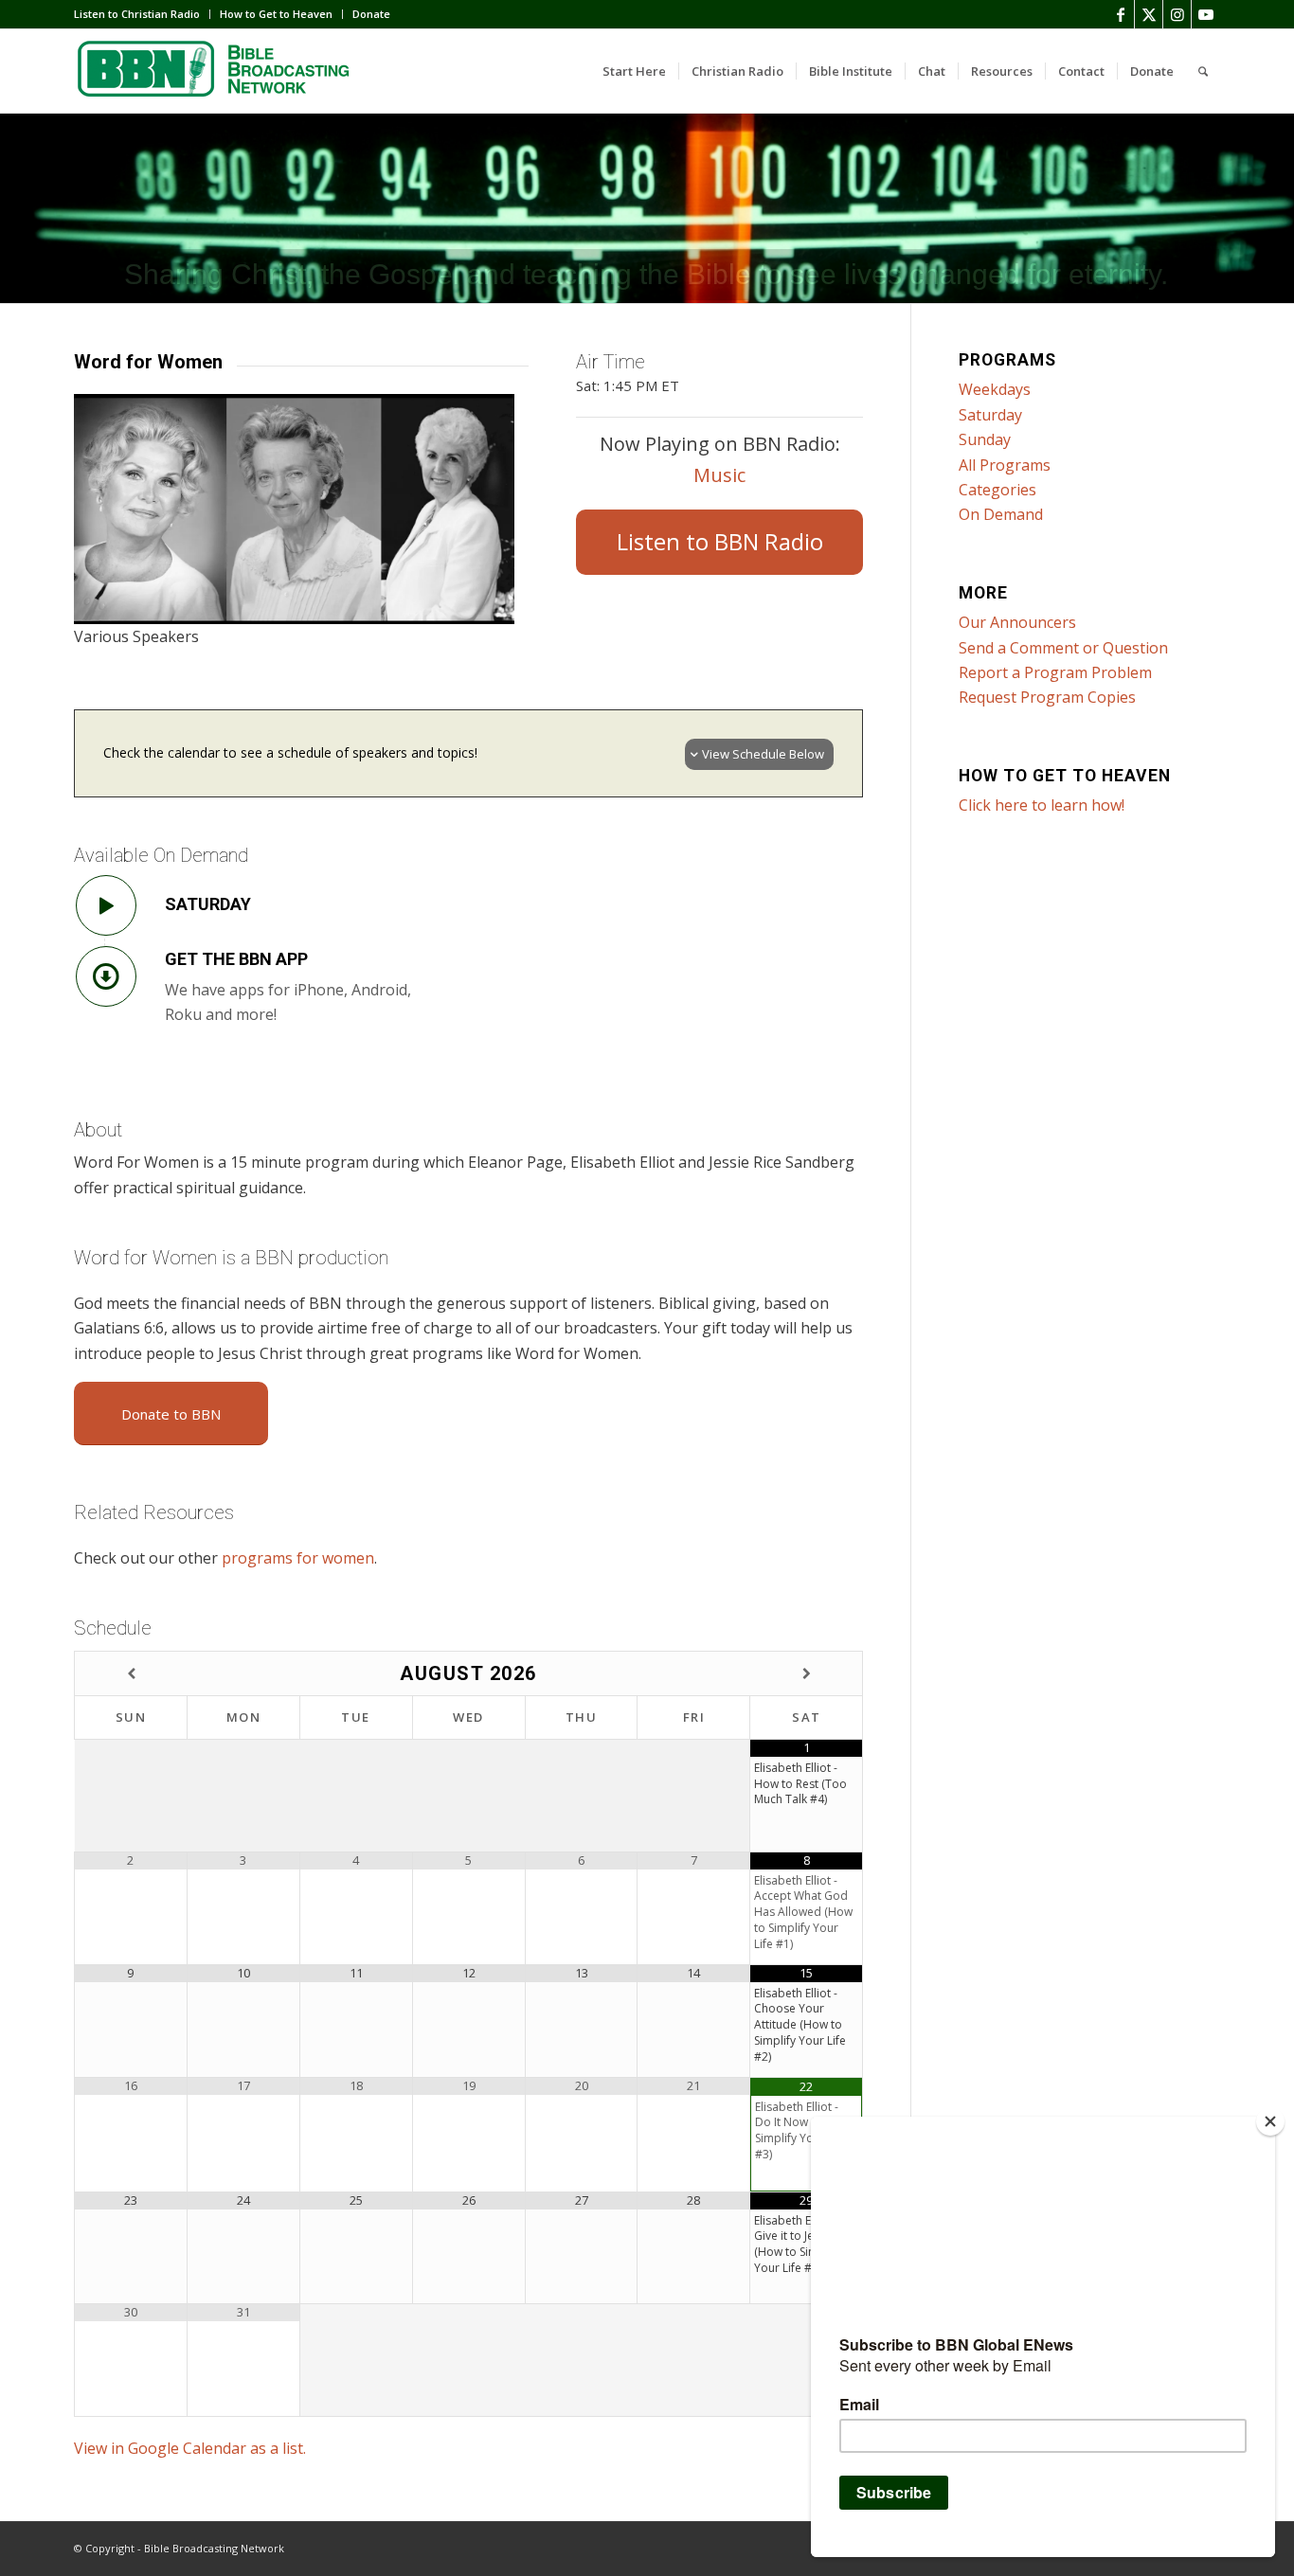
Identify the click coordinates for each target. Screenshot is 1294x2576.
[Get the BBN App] (106, 976)
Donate (371, 14)
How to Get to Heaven (276, 14)
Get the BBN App (236, 959)
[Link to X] (1149, 14)
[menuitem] (142, 14)
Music (719, 475)
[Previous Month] (131, 1674)
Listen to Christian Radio (137, 14)
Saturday (208, 904)
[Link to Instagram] (1177, 14)
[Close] (1270, 2121)
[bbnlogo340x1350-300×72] (216, 71)
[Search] (1203, 71)
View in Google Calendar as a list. (190, 2448)
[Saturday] (106, 905)
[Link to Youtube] (1206, 14)
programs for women (298, 1558)
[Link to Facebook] (1120, 14)
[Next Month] (806, 1674)
